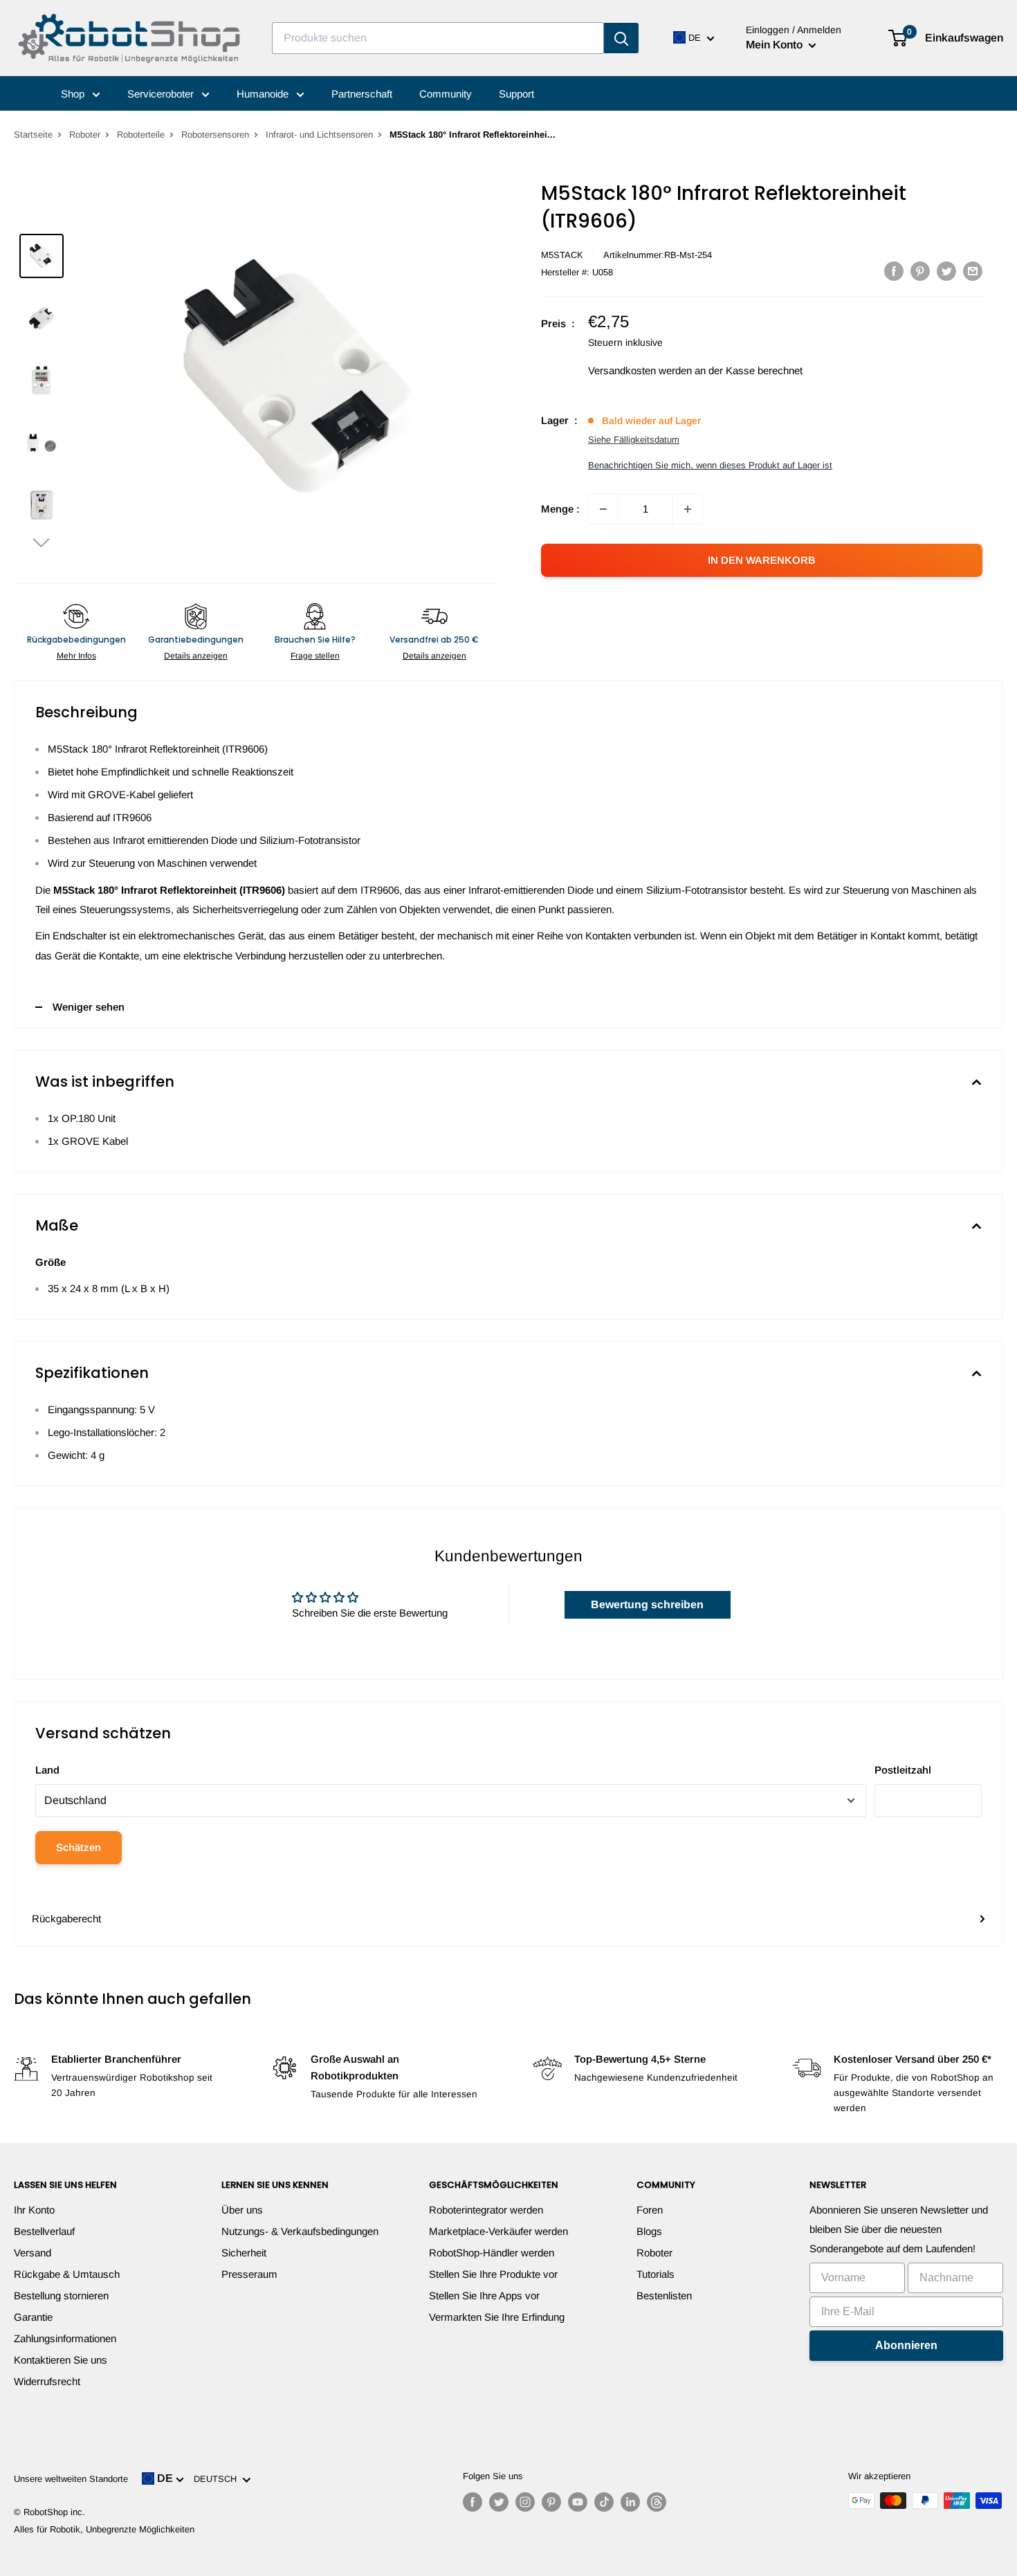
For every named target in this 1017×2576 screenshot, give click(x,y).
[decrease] (603, 509)
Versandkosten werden (640, 370)
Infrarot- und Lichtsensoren (319, 135)
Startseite (33, 135)
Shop (74, 94)
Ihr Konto (34, 2210)
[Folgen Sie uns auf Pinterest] (551, 2502)
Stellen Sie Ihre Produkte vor (493, 2274)
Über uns (242, 2210)
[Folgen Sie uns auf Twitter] (499, 2502)
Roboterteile (141, 135)
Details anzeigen (196, 656)
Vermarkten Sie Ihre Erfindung (497, 2317)
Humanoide (264, 94)
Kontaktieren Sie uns (61, 2360)
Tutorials (656, 2274)
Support (516, 94)
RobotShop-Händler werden (492, 2253)
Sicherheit (244, 2253)
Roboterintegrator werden (486, 2210)
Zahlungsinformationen (65, 2338)
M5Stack (562, 255)
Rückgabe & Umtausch (67, 2274)
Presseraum (249, 2274)
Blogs (649, 2231)
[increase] (688, 509)
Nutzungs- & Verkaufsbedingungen (300, 2231)
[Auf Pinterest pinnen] (920, 271)
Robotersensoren (215, 135)
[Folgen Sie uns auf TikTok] (604, 2502)
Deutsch (218, 2479)
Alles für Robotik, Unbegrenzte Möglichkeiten (104, 2529)
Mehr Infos (76, 656)
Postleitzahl (903, 1770)
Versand (33, 2253)
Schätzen (79, 1847)
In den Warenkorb (762, 560)
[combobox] (438, 38)
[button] (42, 542)
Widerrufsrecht (47, 2381)
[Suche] (621, 38)
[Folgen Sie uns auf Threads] (657, 2502)
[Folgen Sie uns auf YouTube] (578, 2502)
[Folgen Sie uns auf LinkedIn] (630, 2502)
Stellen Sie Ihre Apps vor (484, 2296)
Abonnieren (906, 2345)
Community (446, 94)
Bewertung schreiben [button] (647, 1604)
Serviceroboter (162, 94)
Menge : (560, 509)
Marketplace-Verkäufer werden (498, 2231)
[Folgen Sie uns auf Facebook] (473, 2502)
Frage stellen (315, 656)
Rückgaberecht (66, 1919)
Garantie (33, 2317)
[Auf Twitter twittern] (946, 271)
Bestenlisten (664, 2296)
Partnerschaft (362, 94)
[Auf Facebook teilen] (894, 271)
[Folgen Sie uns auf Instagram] (525, 2502)
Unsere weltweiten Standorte (71, 2479)
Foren (650, 2210)
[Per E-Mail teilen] (973, 271)
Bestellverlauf (44, 2231)
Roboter (85, 135)
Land (47, 1770)
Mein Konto (776, 45)
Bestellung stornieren (61, 2296)
